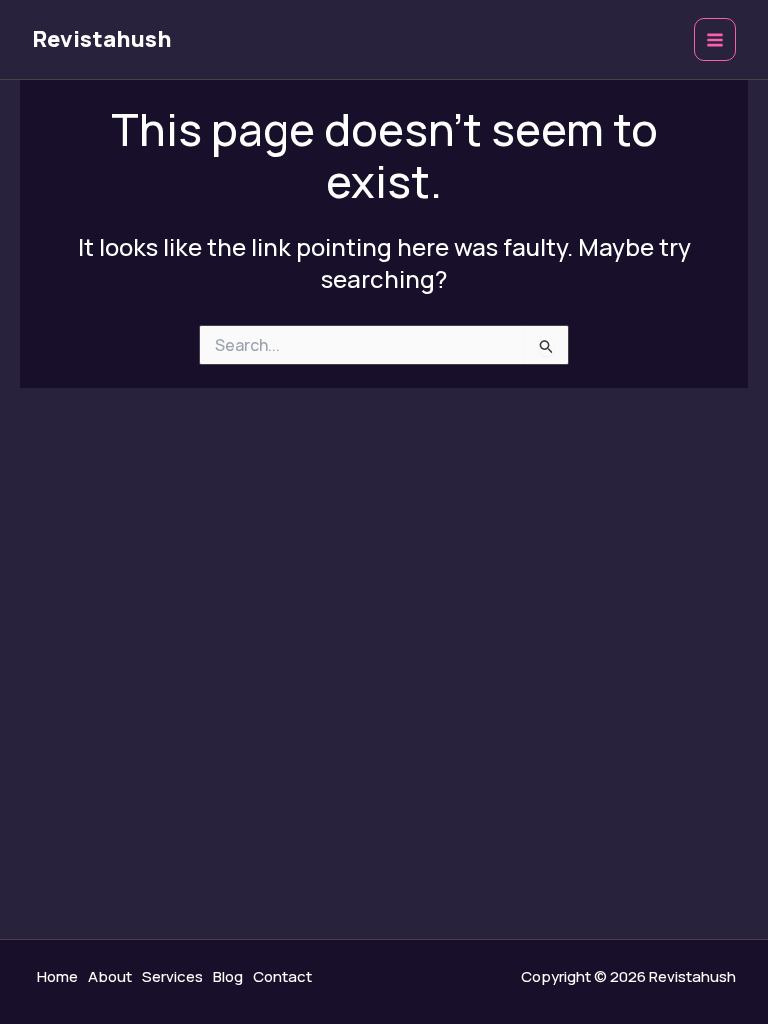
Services (172, 976)
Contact (282, 976)
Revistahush (102, 39)
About (110, 976)
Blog (228, 976)
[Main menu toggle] (715, 39)
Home (57, 976)
